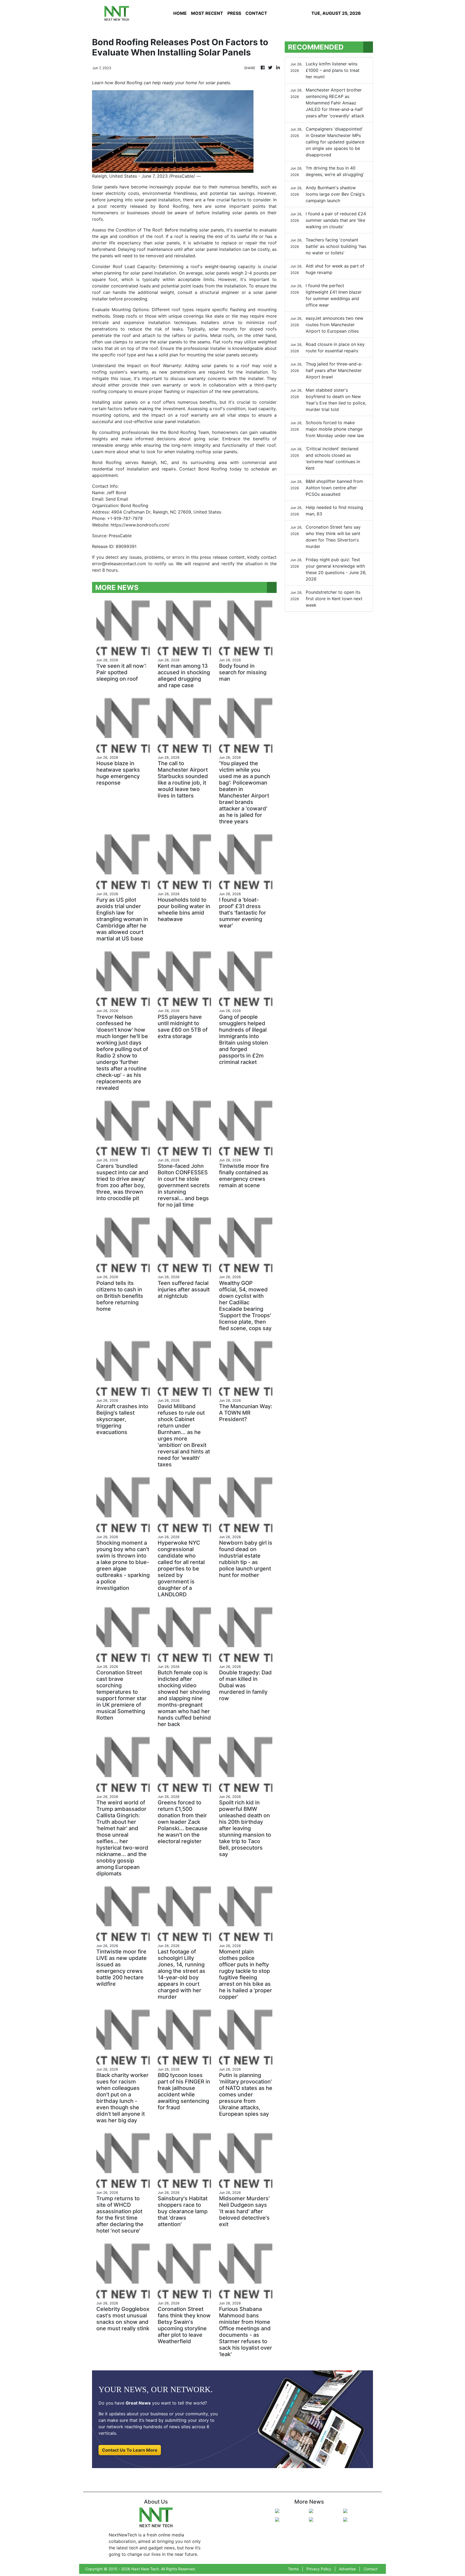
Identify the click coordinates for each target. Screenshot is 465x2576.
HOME (180, 13)
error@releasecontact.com (119, 564)
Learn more (104, 452)
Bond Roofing (174, 206)
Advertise (347, 2569)
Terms (293, 2569)
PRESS (234, 13)
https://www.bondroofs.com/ (140, 525)
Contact (371, 2569)
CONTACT (256, 13)
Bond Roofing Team (189, 432)
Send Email (117, 499)
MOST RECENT (207, 13)
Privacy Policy (319, 2569)
